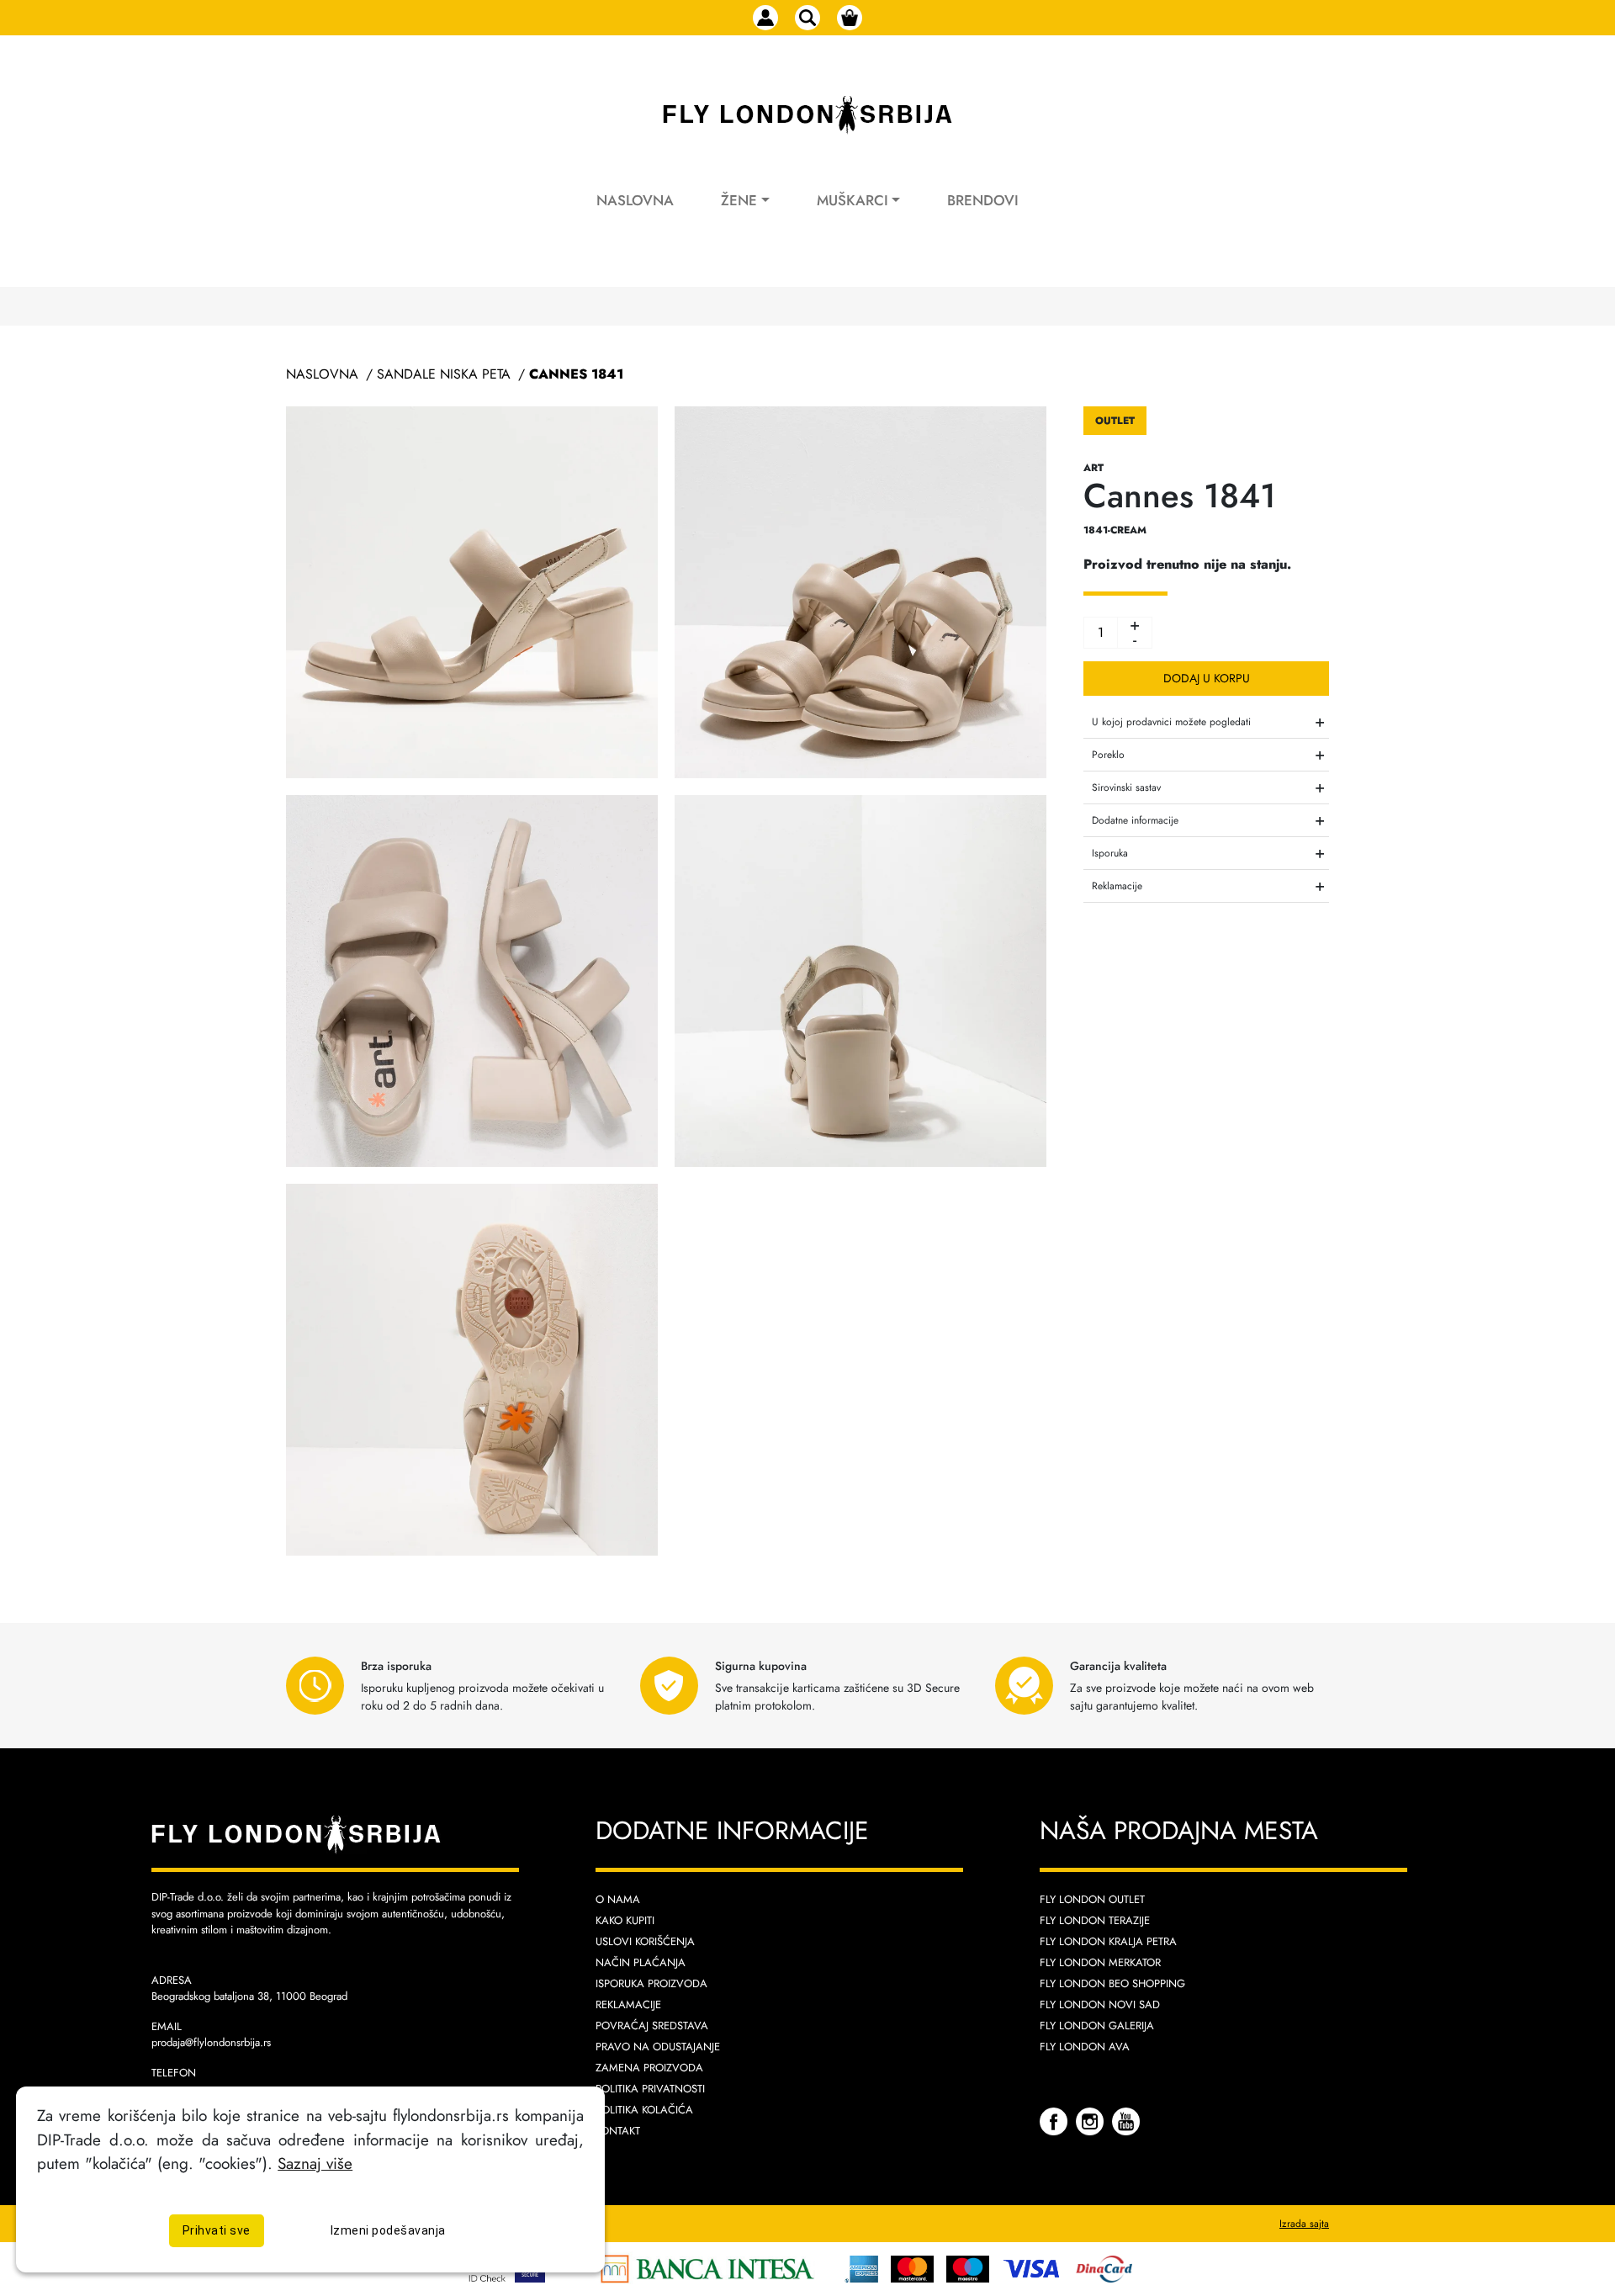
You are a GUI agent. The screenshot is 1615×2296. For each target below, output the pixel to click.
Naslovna (635, 200)
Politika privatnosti (650, 2089)
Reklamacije (628, 2004)
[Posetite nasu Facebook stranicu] (1056, 2121)
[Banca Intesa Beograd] (707, 2267)
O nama (618, 1899)
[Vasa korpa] (850, 18)
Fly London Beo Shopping (1112, 1983)
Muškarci (853, 200)
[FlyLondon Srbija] (807, 115)
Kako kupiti (625, 1920)
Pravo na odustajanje (658, 2047)
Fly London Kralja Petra (1108, 1941)
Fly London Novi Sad (1100, 2004)
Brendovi (983, 200)
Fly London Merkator (1100, 1962)
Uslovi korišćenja (645, 1941)
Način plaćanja (641, 1962)
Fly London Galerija (1097, 2026)
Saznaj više (315, 2164)
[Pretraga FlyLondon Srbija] (807, 18)
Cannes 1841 (576, 374)
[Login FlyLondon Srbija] (765, 18)
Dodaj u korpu (1207, 678)
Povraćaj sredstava (652, 2026)
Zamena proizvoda (649, 2068)
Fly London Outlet (1092, 1899)
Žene (739, 200)
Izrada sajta (1304, 2224)
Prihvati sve (217, 2231)
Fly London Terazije (1095, 1920)
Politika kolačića (644, 2110)
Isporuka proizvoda (651, 1983)
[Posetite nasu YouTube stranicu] (1126, 2121)
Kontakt (618, 2131)
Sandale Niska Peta (444, 374)
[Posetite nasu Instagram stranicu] (1092, 2121)
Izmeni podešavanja (388, 2231)
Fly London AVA (1085, 2047)
